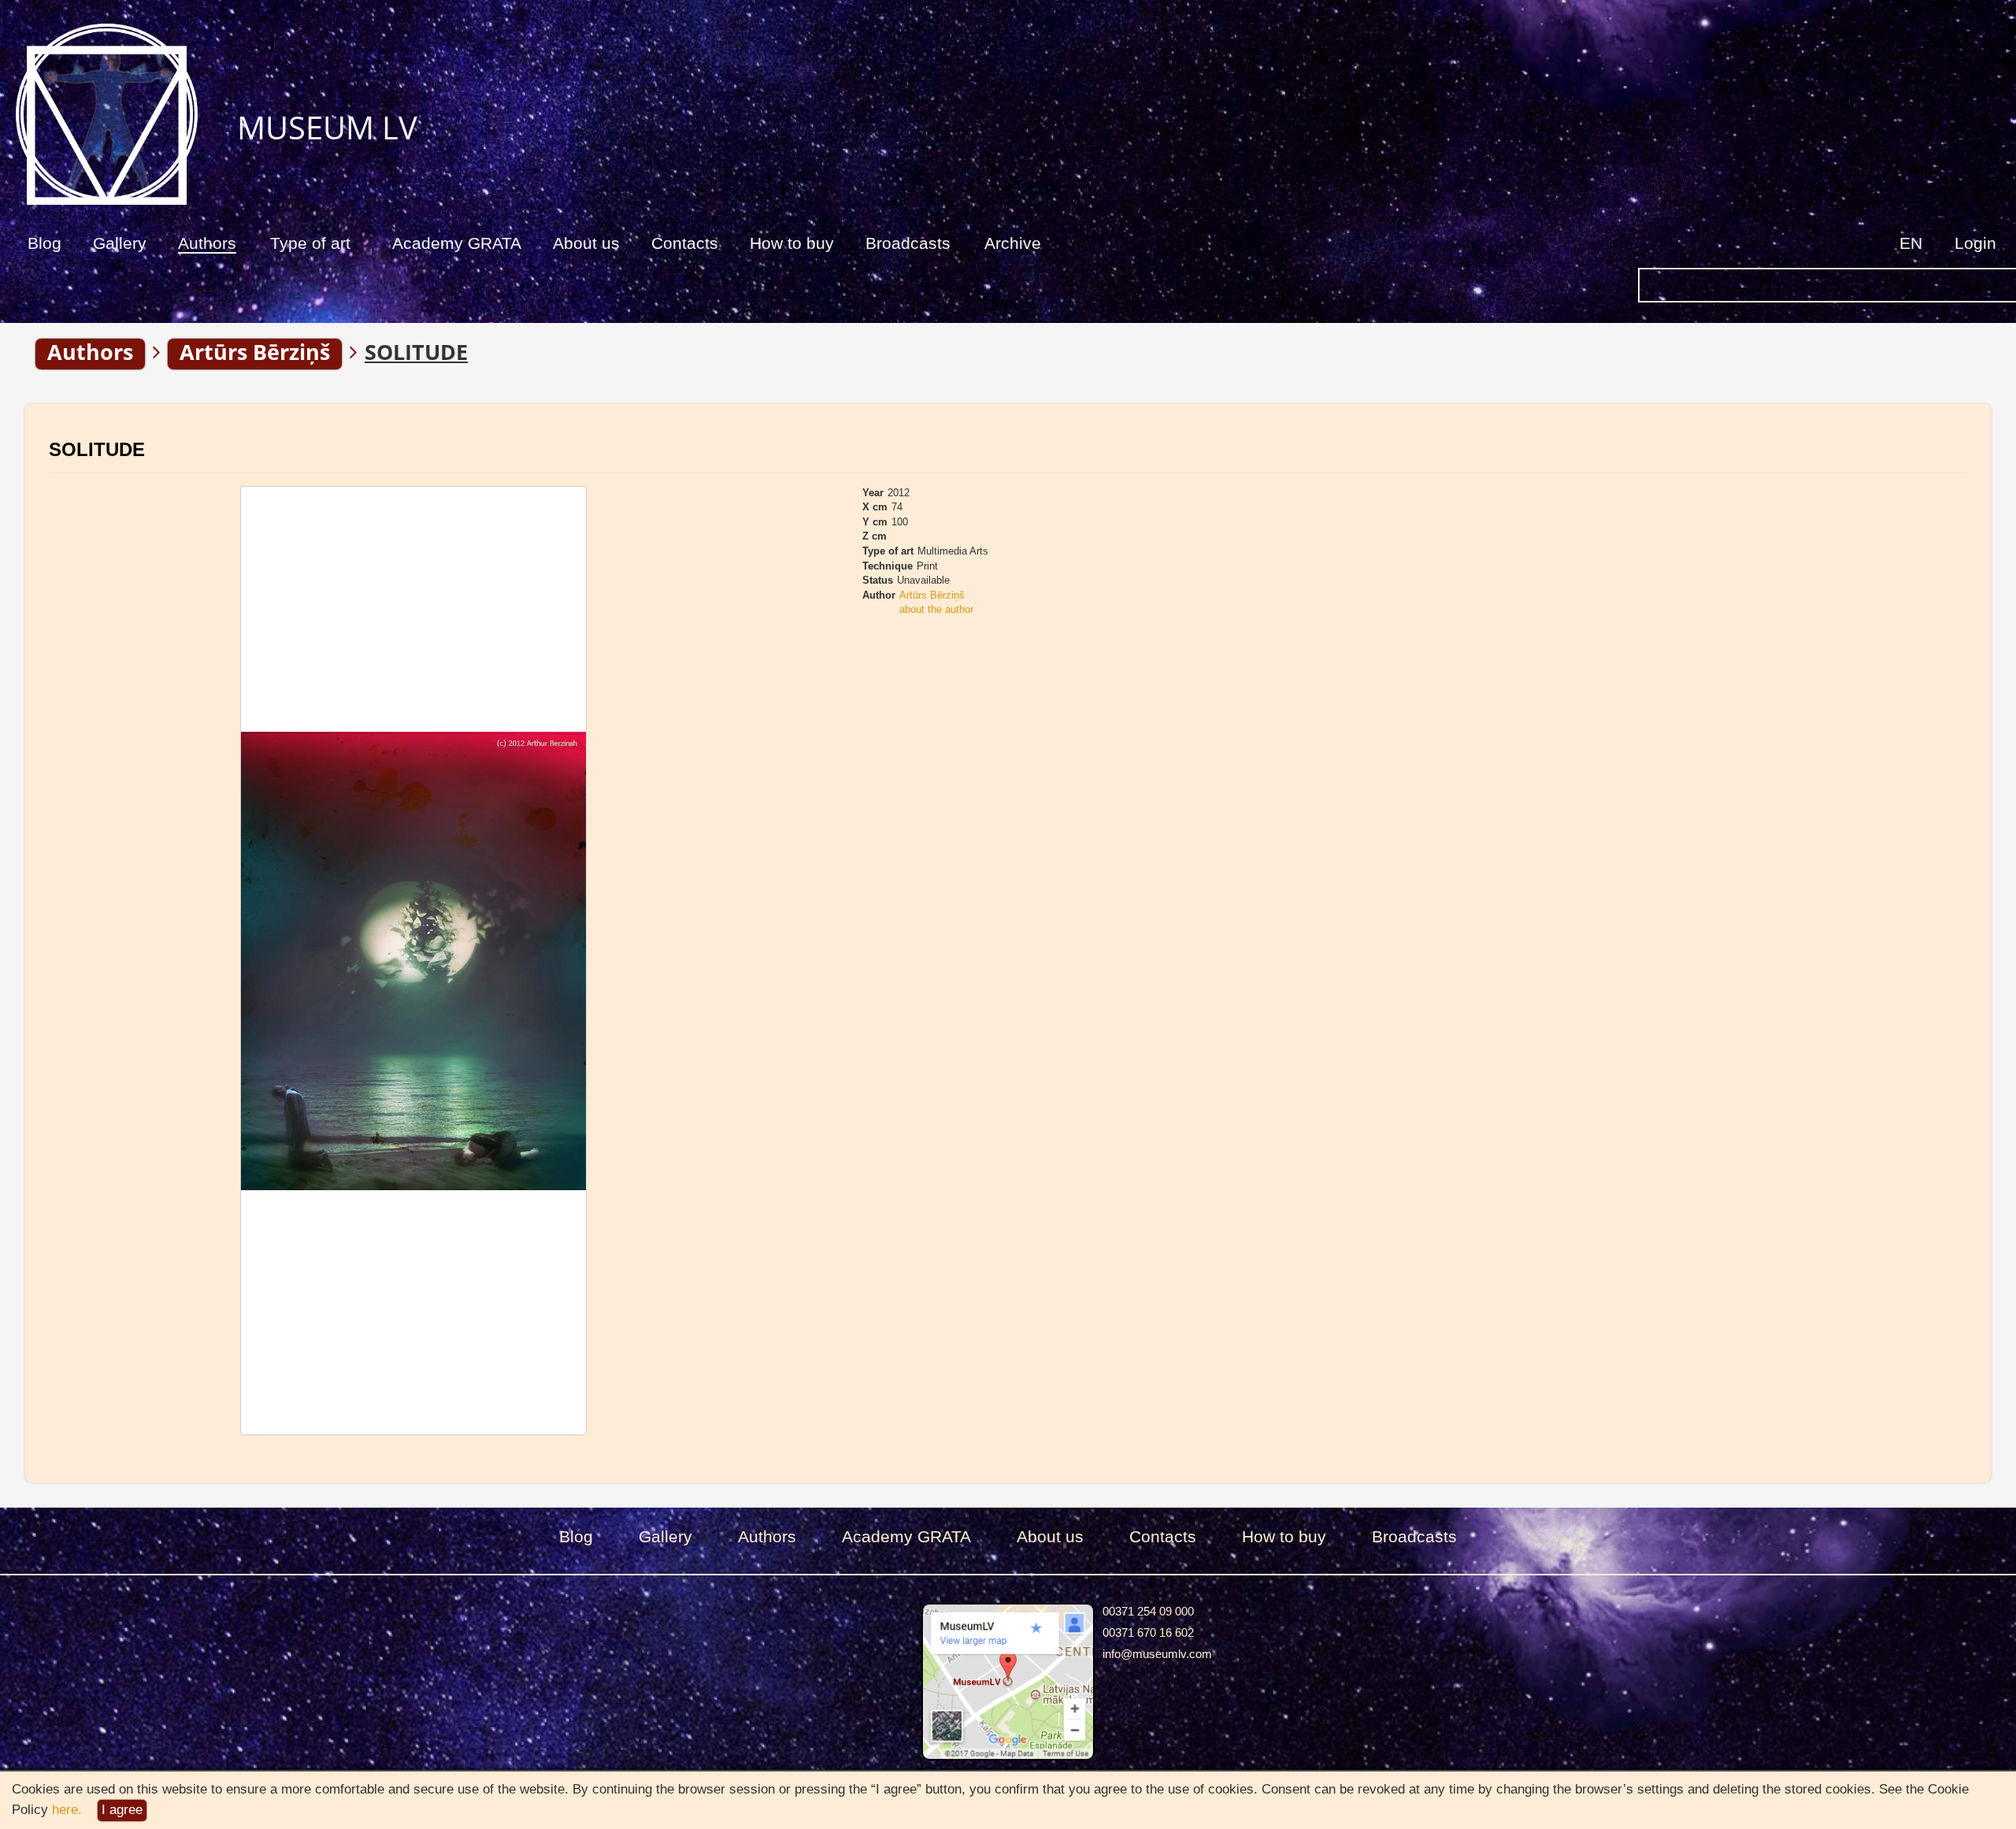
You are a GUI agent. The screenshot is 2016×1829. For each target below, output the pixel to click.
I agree (122, 1810)
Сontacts (685, 243)
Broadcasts (908, 243)
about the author (936, 609)
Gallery (120, 243)
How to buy (792, 243)
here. (67, 1810)
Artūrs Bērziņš (932, 595)
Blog (44, 243)
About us (586, 243)
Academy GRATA (457, 243)
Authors (207, 243)
